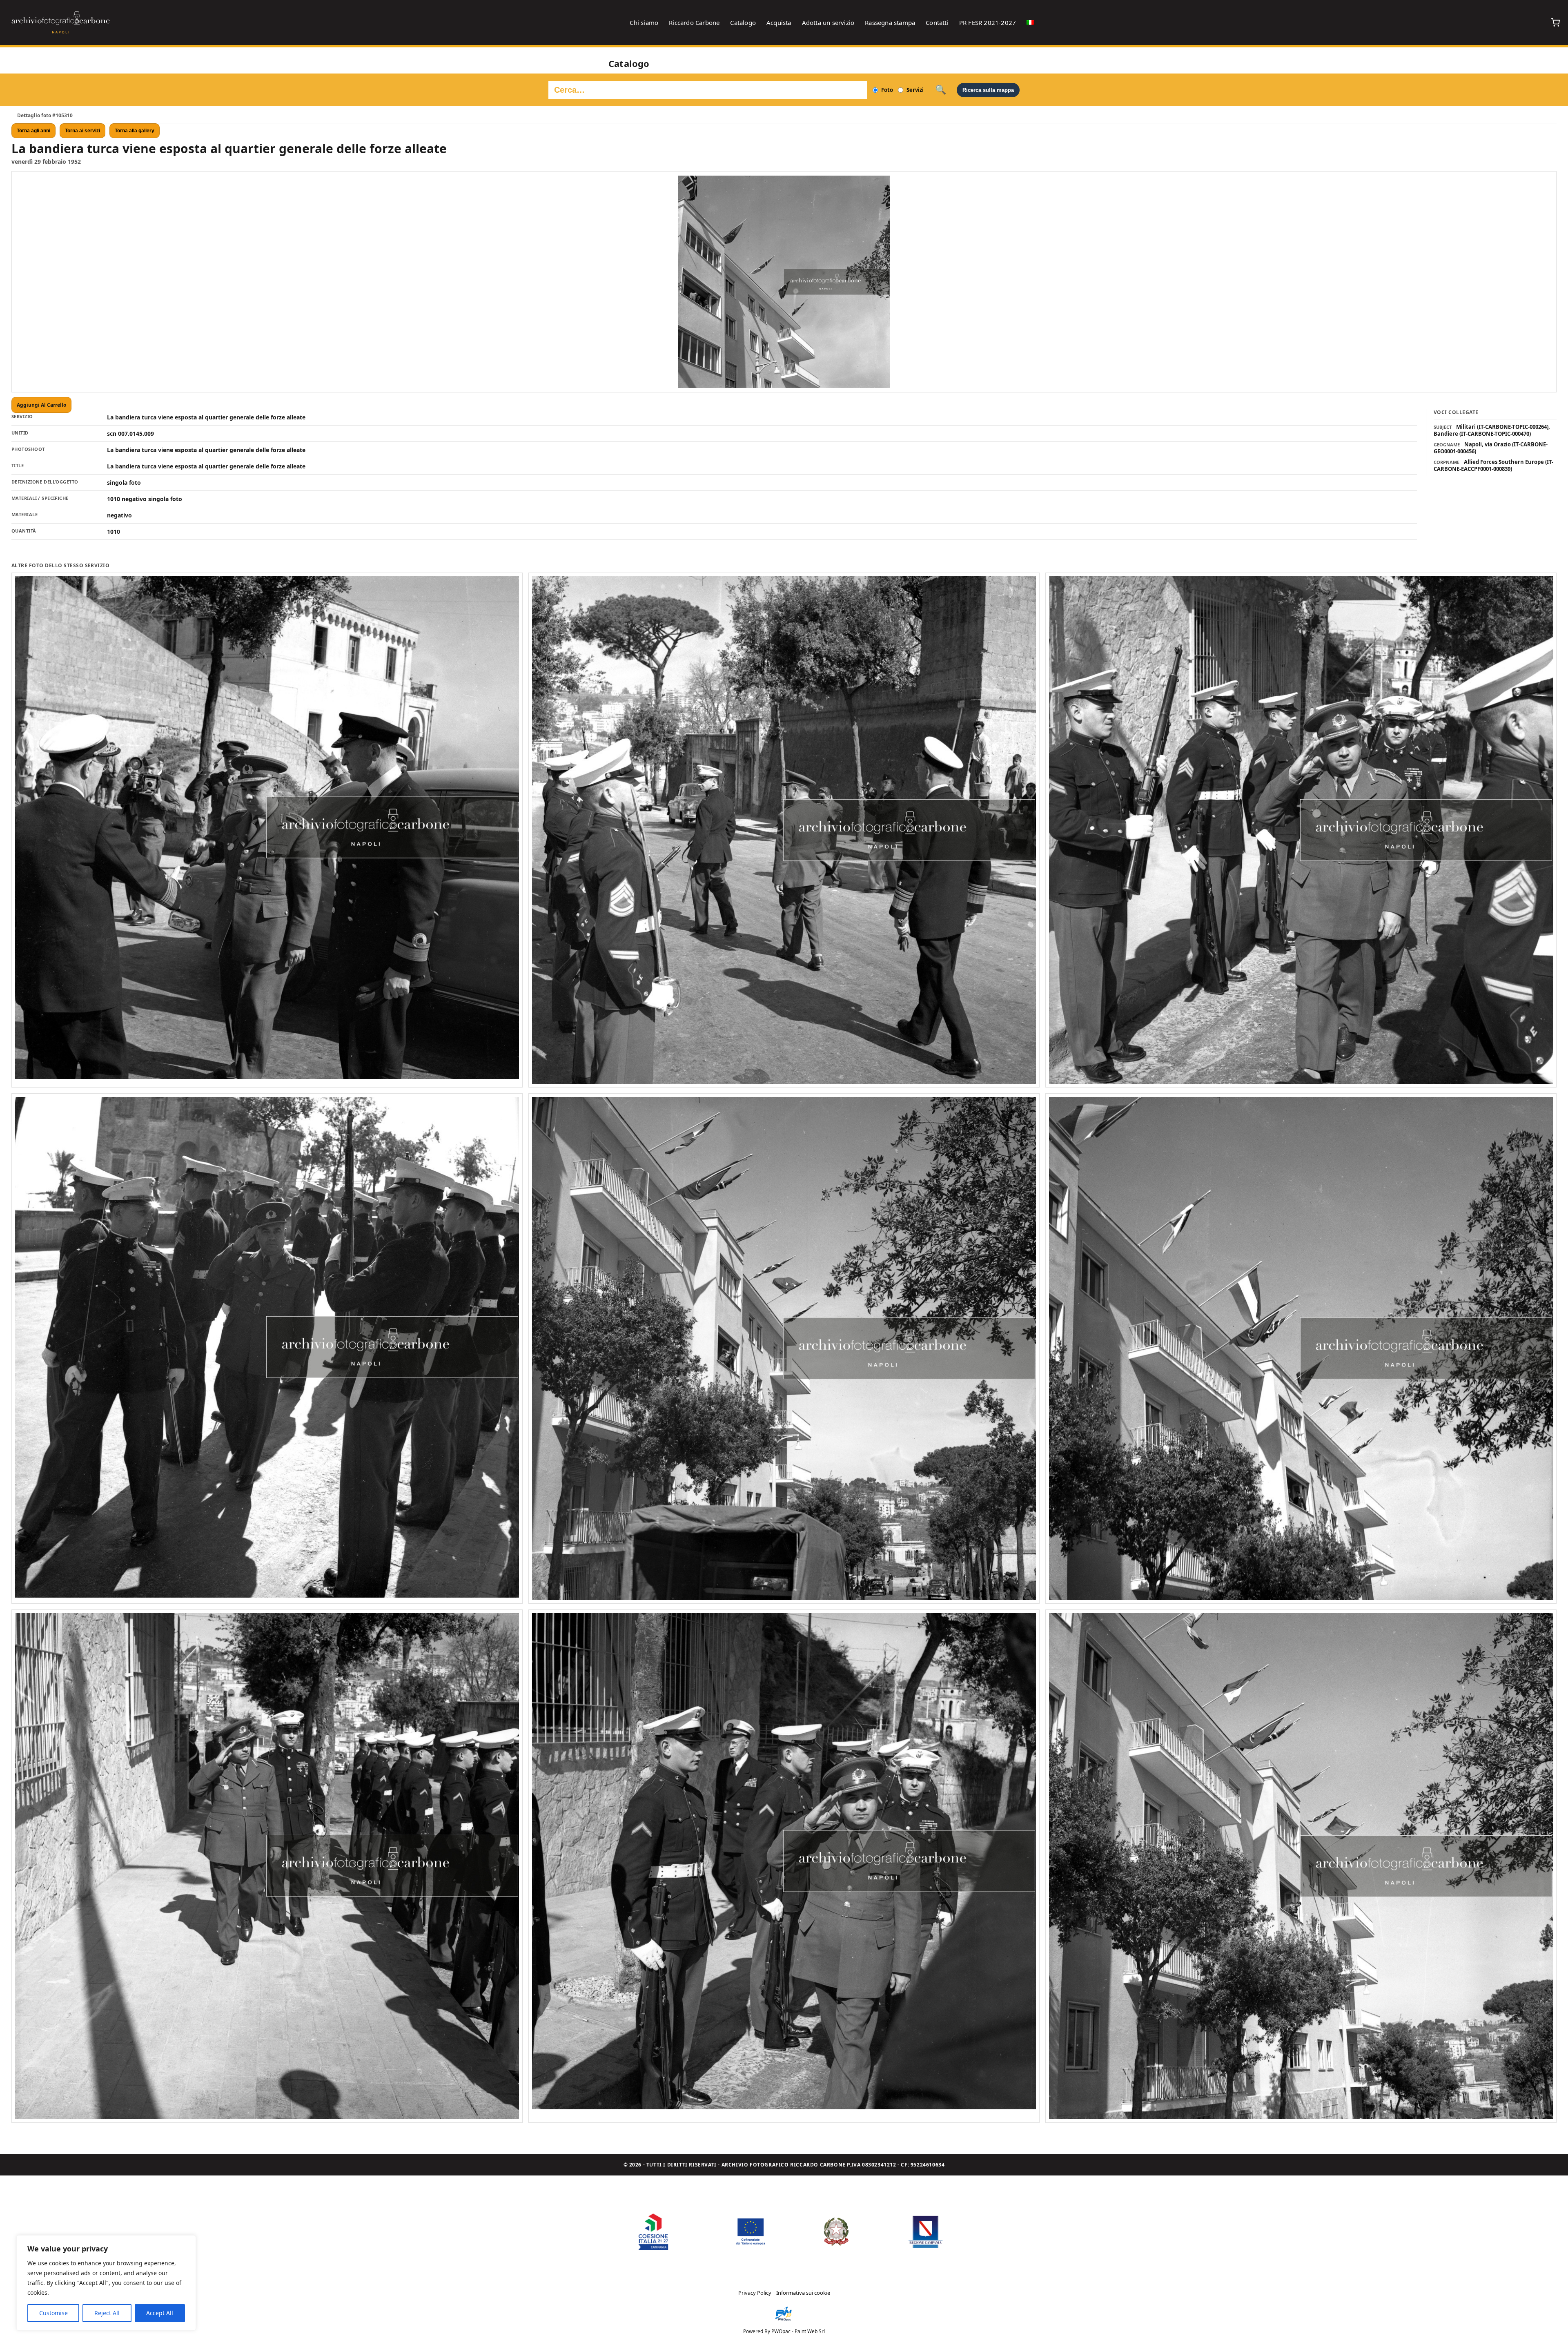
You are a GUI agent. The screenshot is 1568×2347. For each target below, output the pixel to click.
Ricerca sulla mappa (988, 90)
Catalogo (743, 22)
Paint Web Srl (810, 2331)
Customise (53, 2313)
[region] (106, 2283)
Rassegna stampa (890, 22)
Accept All (160, 2313)
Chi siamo (644, 22)
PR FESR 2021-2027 (988, 22)
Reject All (107, 2313)
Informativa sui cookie (803, 2293)
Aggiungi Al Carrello (41, 405)
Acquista (779, 22)
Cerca (941, 90)
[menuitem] (1030, 22)
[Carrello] (1555, 22)
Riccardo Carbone (694, 22)
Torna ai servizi (82, 131)
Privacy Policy (755, 2293)
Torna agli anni (33, 131)
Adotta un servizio (828, 22)
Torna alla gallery (135, 131)
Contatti (937, 22)
